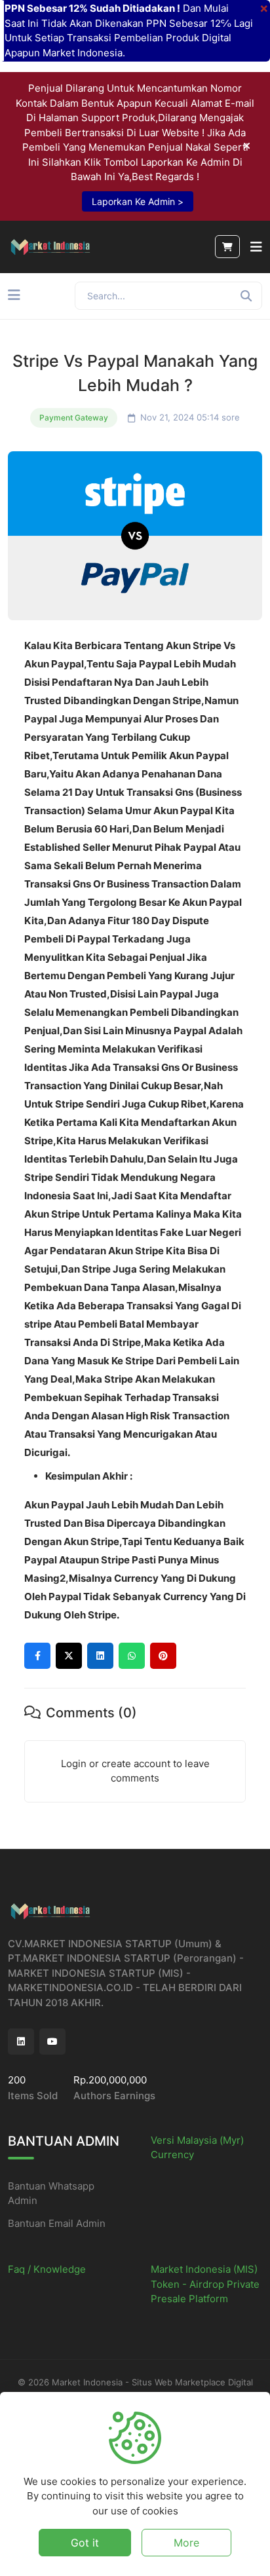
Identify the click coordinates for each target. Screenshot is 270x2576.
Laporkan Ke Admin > (138, 201)
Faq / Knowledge (47, 2269)
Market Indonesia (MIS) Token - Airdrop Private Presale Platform (205, 2284)
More (186, 2543)
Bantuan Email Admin (57, 2223)
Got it (85, 2543)
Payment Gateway (74, 418)
